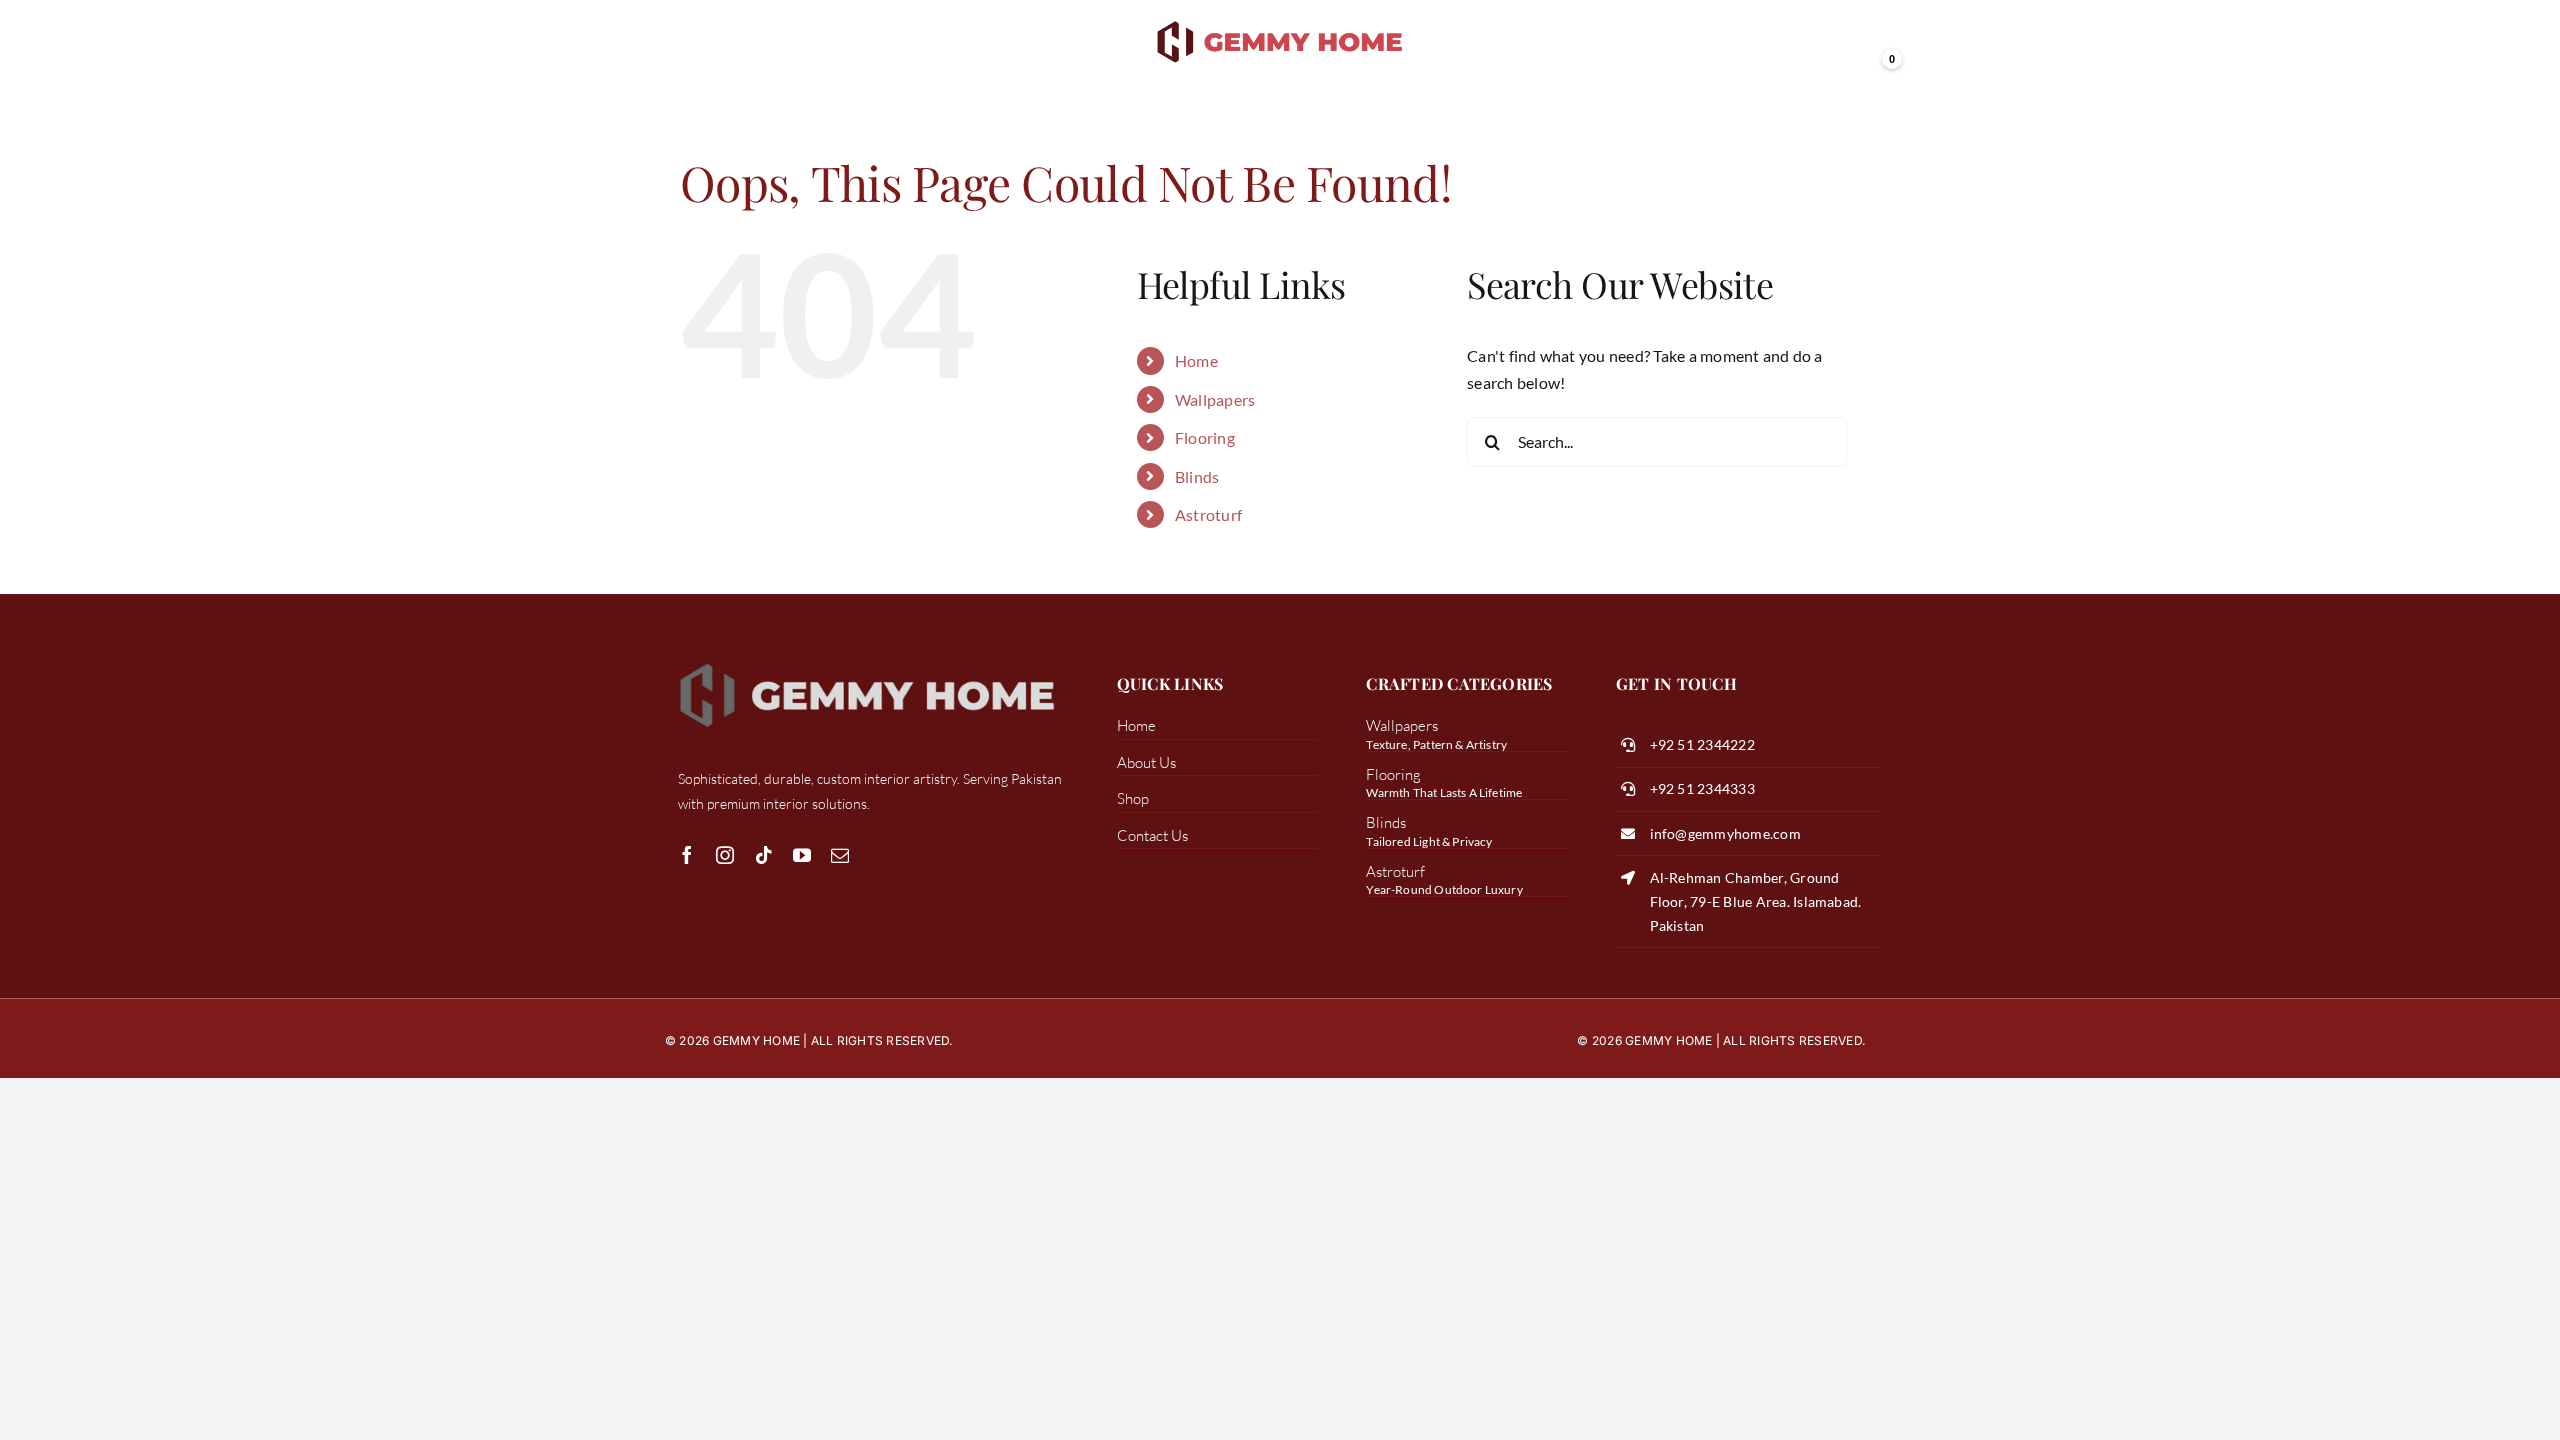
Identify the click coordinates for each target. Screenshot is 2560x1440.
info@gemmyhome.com (1725, 833)
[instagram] (725, 855)
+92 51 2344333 (1702, 788)
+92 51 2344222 (1702, 744)
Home (1196, 360)
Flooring (1205, 437)
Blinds (1197, 476)
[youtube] (802, 855)
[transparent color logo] (1280, 22)
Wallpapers (1215, 399)
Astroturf (1208, 514)
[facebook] (687, 855)
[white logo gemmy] (867, 661)
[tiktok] (764, 855)
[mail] (840, 855)
